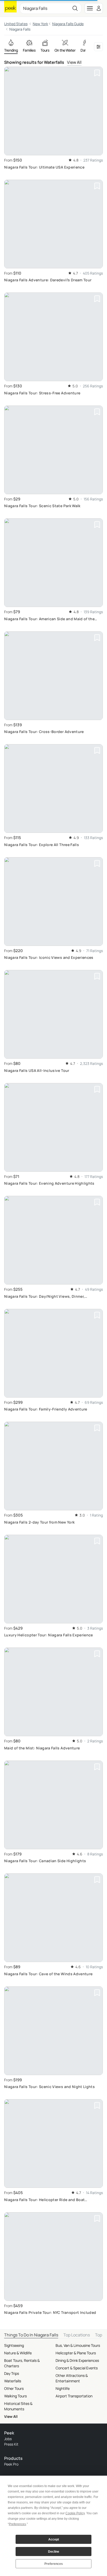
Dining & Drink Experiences (77, 2360)
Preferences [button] (17, 2524)
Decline (54, 2552)
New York (40, 24)
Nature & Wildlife (18, 2353)
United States (16, 24)
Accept (54, 2539)
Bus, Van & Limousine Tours (78, 2345)
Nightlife (63, 2388)
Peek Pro (11, 2464)
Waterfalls (13, 2381)
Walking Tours (15, 2396)
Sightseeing (14, 2345)
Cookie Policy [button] (75, 2513)
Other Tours (14, 2388)
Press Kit (11, 2444)
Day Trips (12, 2373)
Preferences (54, 2564)
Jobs (8, 2439)
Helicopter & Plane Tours (76, 2353)
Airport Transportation (74, 2396)
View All (74, 62)
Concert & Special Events (77, 2368)
